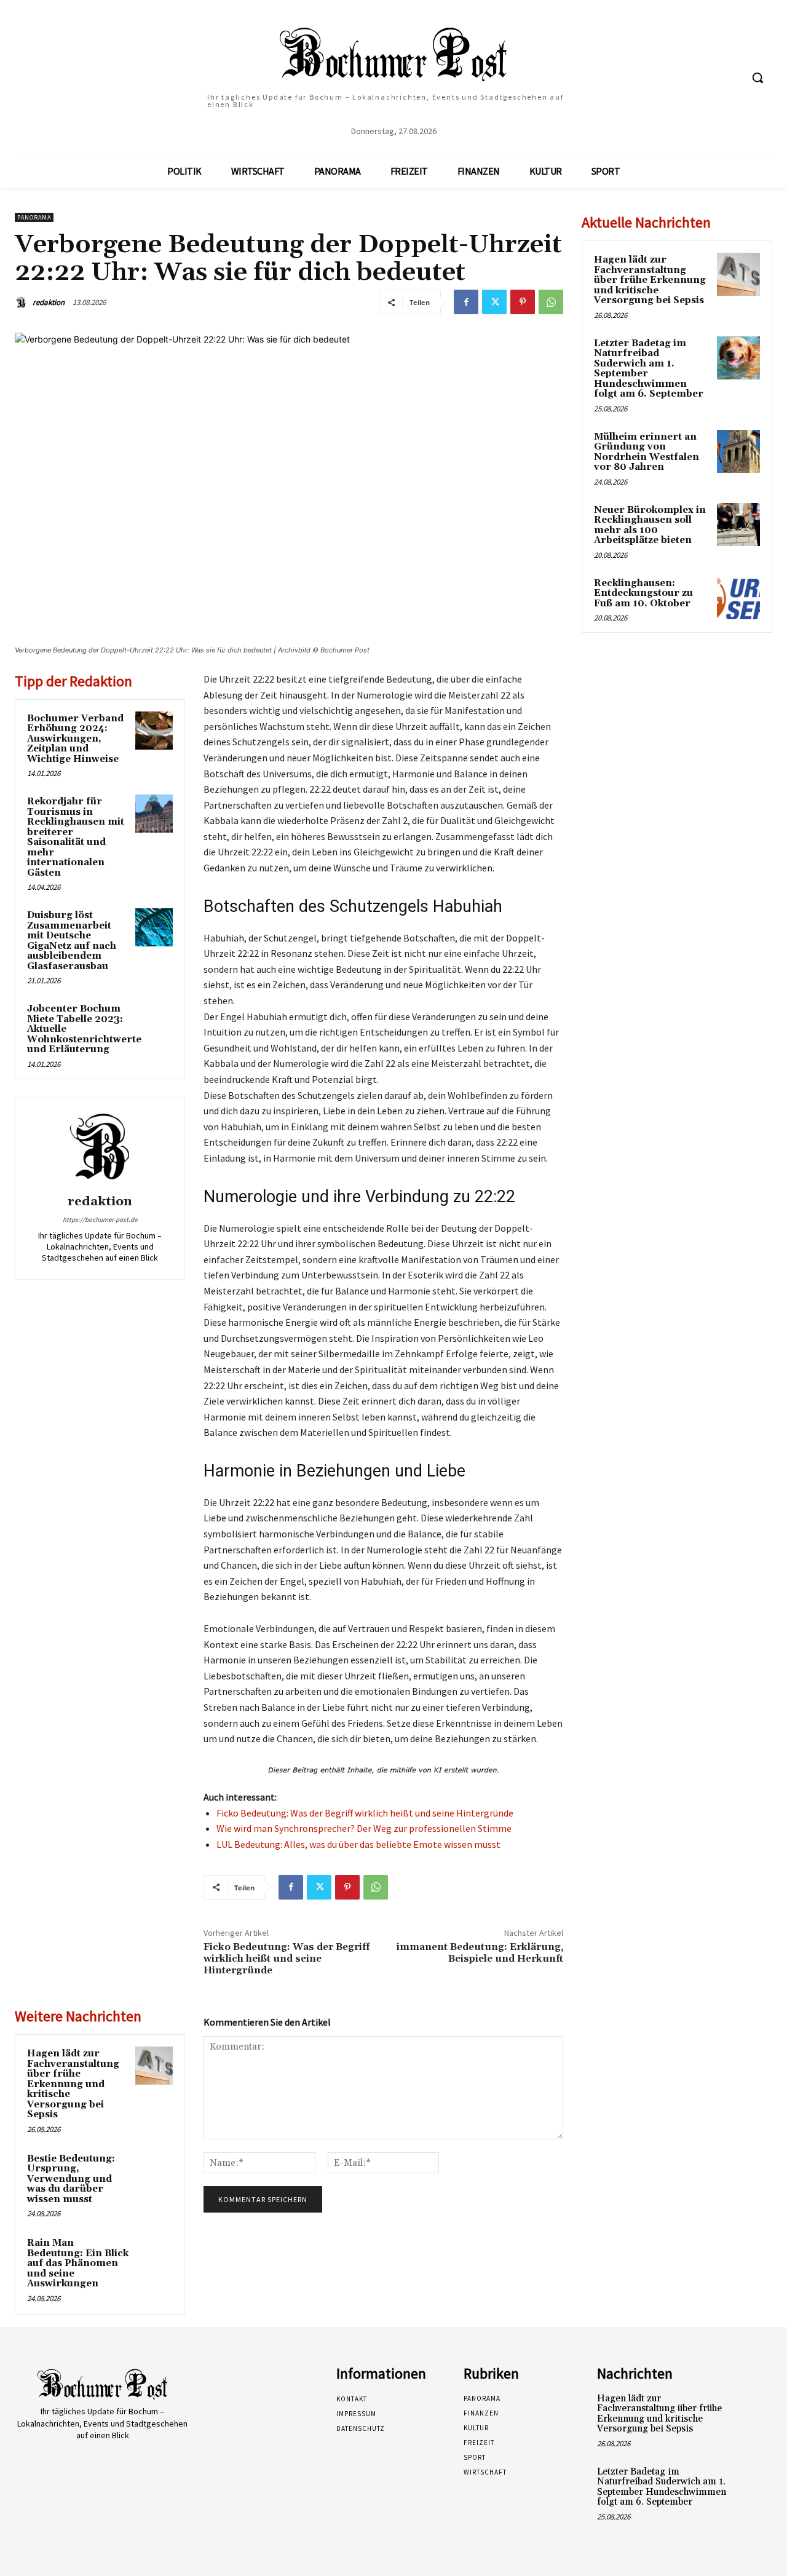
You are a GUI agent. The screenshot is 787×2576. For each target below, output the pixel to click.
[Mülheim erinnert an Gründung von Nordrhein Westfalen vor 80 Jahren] (738, 451)
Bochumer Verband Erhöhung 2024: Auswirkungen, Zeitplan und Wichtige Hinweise (75, 739)
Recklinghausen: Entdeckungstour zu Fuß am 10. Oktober (643, 593)
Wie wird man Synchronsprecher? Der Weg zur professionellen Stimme (364, 1828)
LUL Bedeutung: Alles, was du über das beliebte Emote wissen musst (358, 1844)
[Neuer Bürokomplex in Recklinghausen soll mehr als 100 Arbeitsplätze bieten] (738, 525)
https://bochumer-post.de (100, 1219)
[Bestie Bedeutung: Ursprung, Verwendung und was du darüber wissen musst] (154, 2171)
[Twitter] (494, 302)
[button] (757, 77)
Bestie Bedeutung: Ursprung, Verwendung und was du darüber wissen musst (71, 2179)
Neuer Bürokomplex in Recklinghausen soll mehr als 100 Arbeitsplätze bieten (650, 525)
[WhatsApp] (551, 302)
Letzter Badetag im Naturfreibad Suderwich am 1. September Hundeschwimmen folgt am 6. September (649, 369)
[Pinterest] (523, 302)
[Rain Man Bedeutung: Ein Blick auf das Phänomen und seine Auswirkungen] (154, 2255)
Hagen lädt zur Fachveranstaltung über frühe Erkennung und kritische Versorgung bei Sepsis (73, 2084)
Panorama (34, 217)
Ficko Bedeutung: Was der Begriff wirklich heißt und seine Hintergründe (365, 1813)
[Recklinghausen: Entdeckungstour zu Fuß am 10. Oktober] (738, 598)
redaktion (49, 302)
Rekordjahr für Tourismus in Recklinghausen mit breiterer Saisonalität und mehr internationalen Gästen (76, 837)
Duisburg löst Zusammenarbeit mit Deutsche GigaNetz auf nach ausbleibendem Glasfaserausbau (72, 941)
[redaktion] (23, 303)
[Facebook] (466, 302)
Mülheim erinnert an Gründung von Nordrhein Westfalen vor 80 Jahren (647, 452)
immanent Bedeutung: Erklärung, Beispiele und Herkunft (480, 1953)
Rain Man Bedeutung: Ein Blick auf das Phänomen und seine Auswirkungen (78, 2263)
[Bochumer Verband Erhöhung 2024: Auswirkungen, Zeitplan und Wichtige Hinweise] (154, 731)
